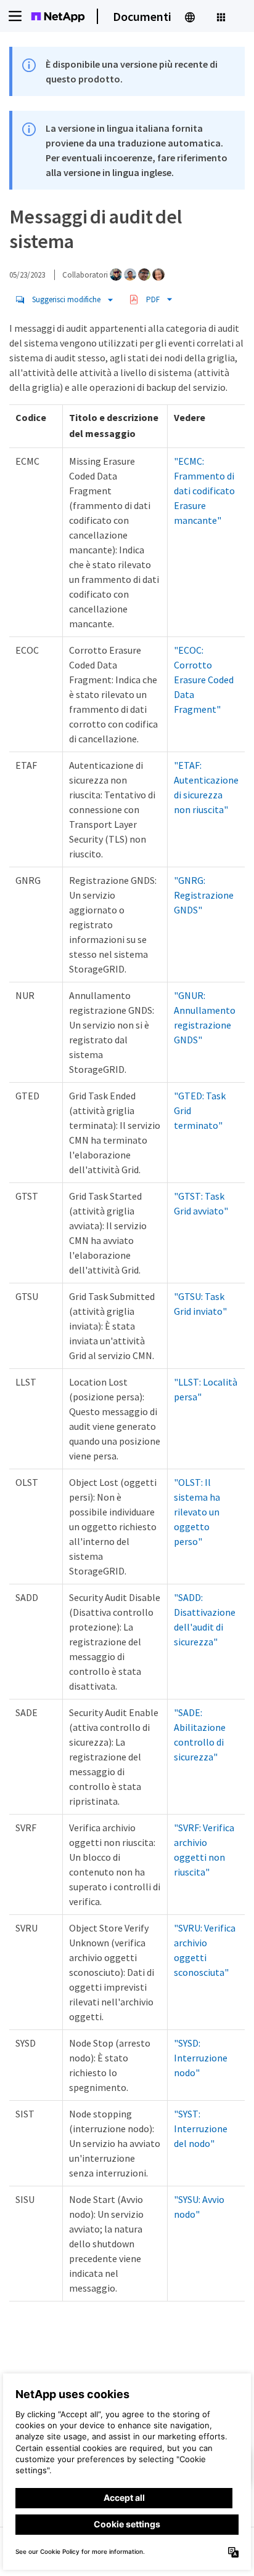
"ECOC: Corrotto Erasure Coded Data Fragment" (204, 680)
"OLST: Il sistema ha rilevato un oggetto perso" (197, 1512)
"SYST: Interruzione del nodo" (201, 2129)
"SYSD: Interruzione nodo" (201, 2058)
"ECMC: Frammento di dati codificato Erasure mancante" (204, 491)
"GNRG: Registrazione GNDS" (204, 895)
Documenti (142, 16)
